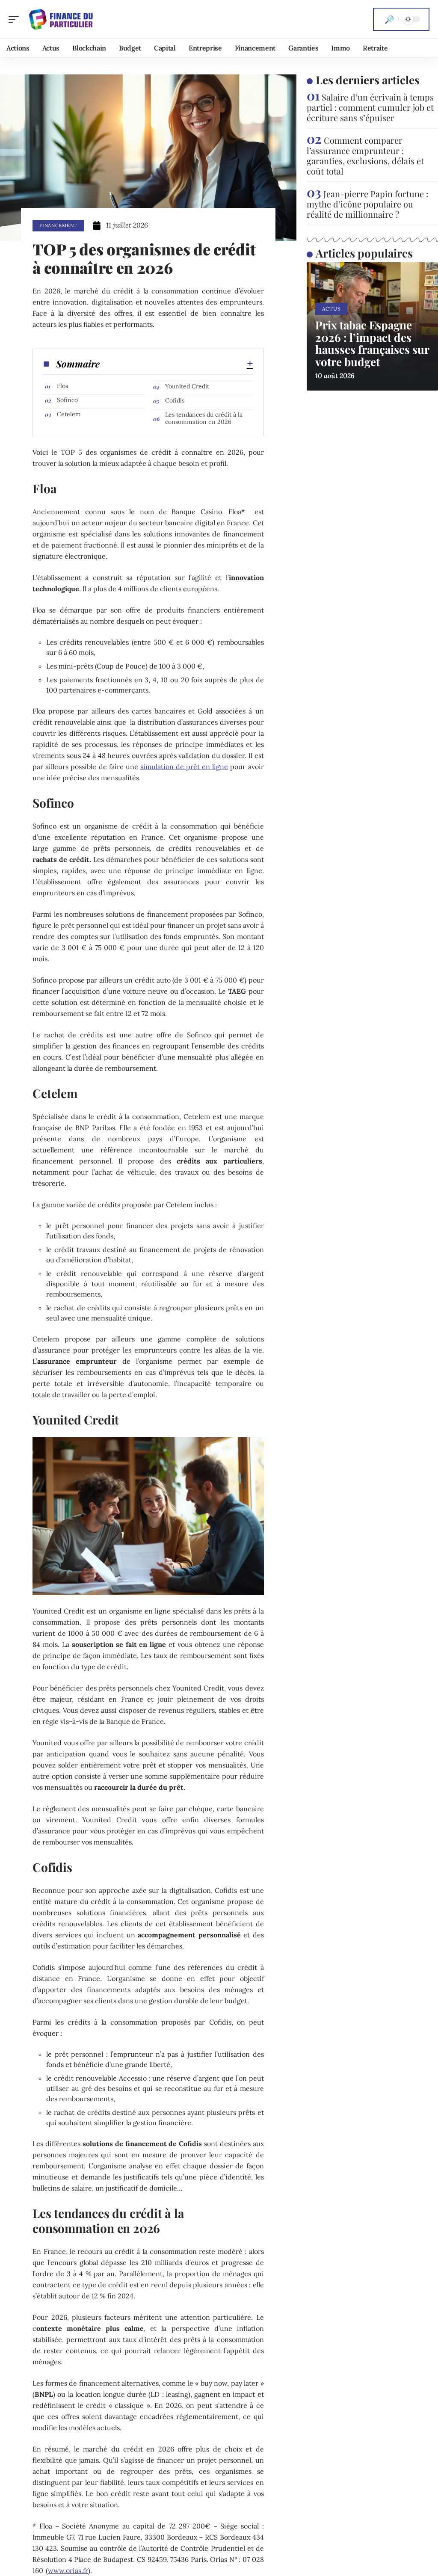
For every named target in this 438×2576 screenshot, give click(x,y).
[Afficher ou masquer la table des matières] (176, 364)
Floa (63, 386)
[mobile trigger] (16, 19)
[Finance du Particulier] (62, 19)
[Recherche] (389, 19)
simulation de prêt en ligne (184, 767)
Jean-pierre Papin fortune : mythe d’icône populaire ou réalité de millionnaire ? (367, 204)
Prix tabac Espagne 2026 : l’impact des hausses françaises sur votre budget (372, 343)
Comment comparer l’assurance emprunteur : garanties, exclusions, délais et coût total (365, 155)
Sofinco (67, 400)
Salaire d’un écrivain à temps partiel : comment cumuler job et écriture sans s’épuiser (370, 107)
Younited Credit (187, 386)
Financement (58, 225)
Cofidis (175, 400)
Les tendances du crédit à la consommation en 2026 (204, 418)
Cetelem (69, 414)
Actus (331, 309)
